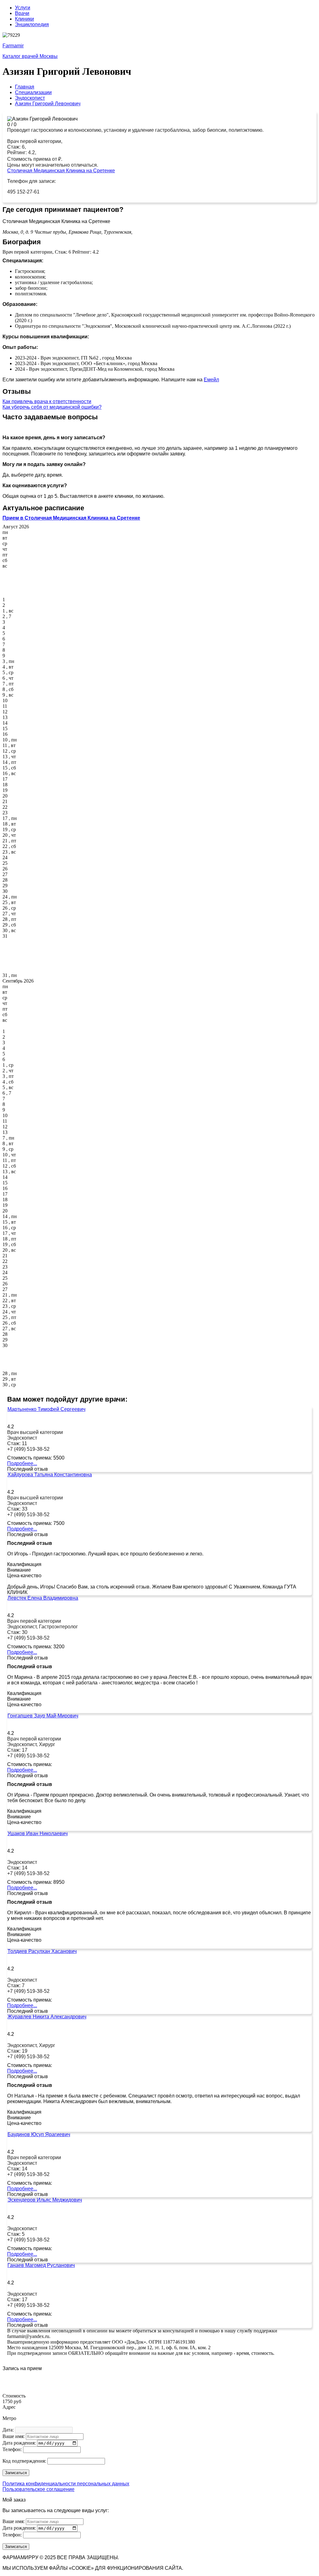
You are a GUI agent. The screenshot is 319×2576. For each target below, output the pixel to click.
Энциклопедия (32, 24)
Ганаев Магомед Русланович (41, 2265)
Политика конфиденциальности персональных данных (66, 2484)
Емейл (211, 380)
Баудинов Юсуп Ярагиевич (39, 2134)
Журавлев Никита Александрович (47, 2017)
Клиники (24, 19)
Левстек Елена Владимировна (43, 1598)
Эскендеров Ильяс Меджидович (45, 2200)
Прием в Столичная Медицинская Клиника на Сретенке (71, 518)
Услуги (23, 8)
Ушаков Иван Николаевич (38, 1833)
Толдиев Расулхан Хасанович (42, 1951)
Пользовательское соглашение (38, 2489)
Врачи (22, 13)
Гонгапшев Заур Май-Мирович (43, 1716)
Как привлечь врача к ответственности (47, 401)
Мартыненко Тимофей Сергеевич (46, 1409)
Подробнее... (22, 1463)
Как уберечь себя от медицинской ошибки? (52, 407)
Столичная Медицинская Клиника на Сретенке (61, 171)
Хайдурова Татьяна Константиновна (50, 1475)
